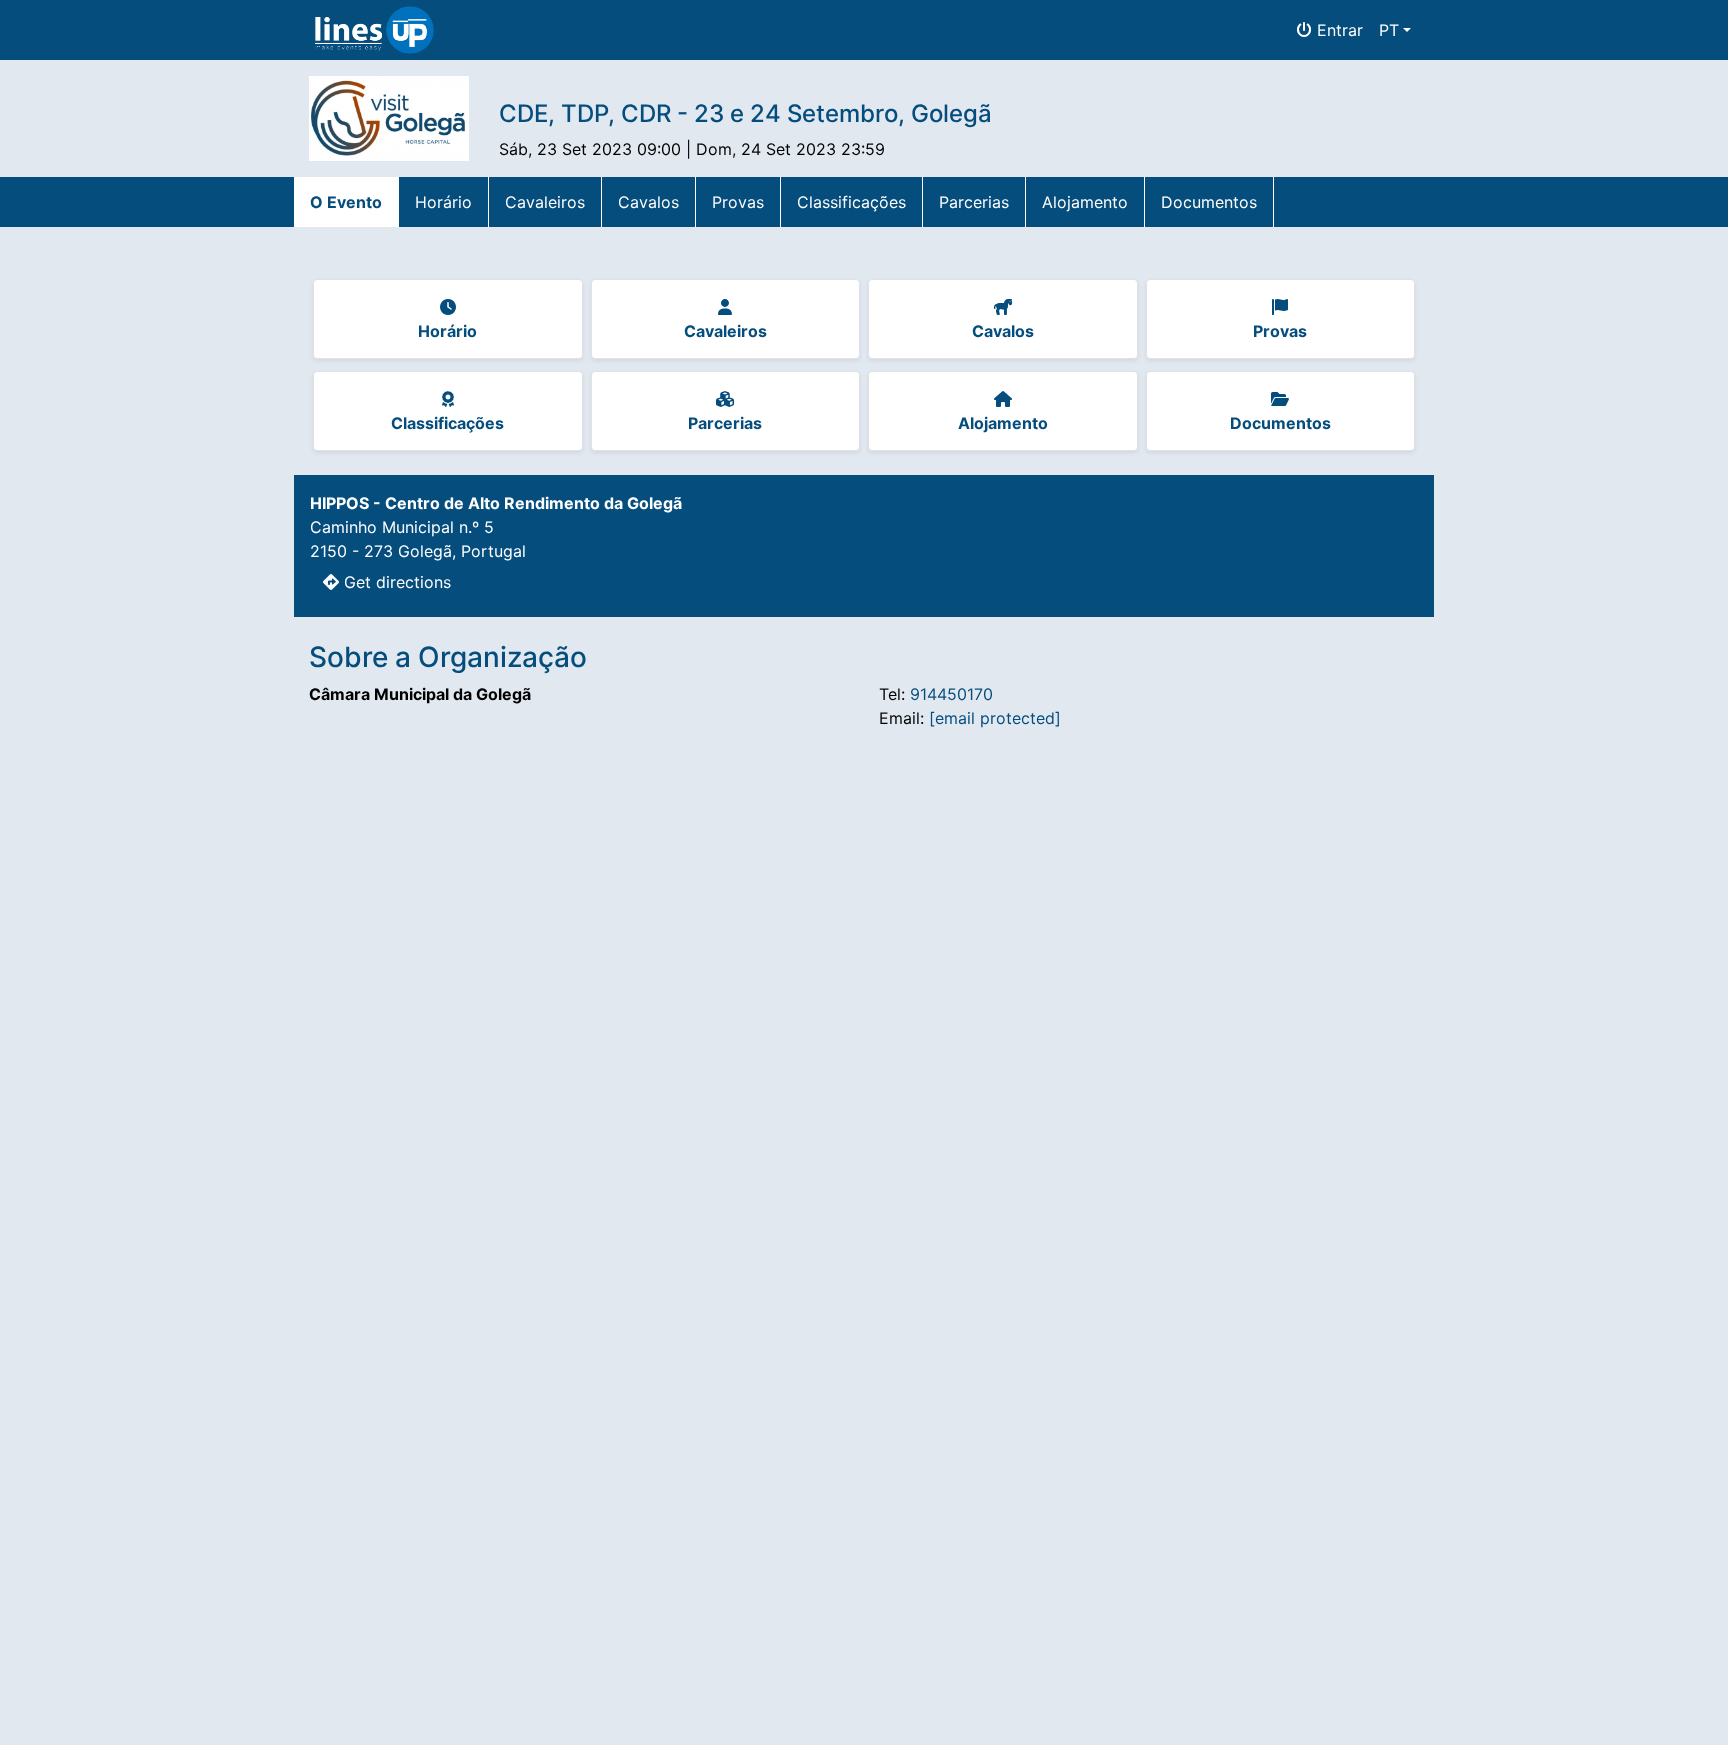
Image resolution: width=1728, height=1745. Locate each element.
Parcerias (974, 202)
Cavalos (648, 202)
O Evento (346, 202)
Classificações (851, 202)
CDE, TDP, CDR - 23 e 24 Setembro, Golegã (745, 113)
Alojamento (1085, 202)
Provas (738, 202)
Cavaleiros (545, 202)
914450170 (951, 694)
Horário (443, 202)
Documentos (1209, 202)
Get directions (395, 582)
